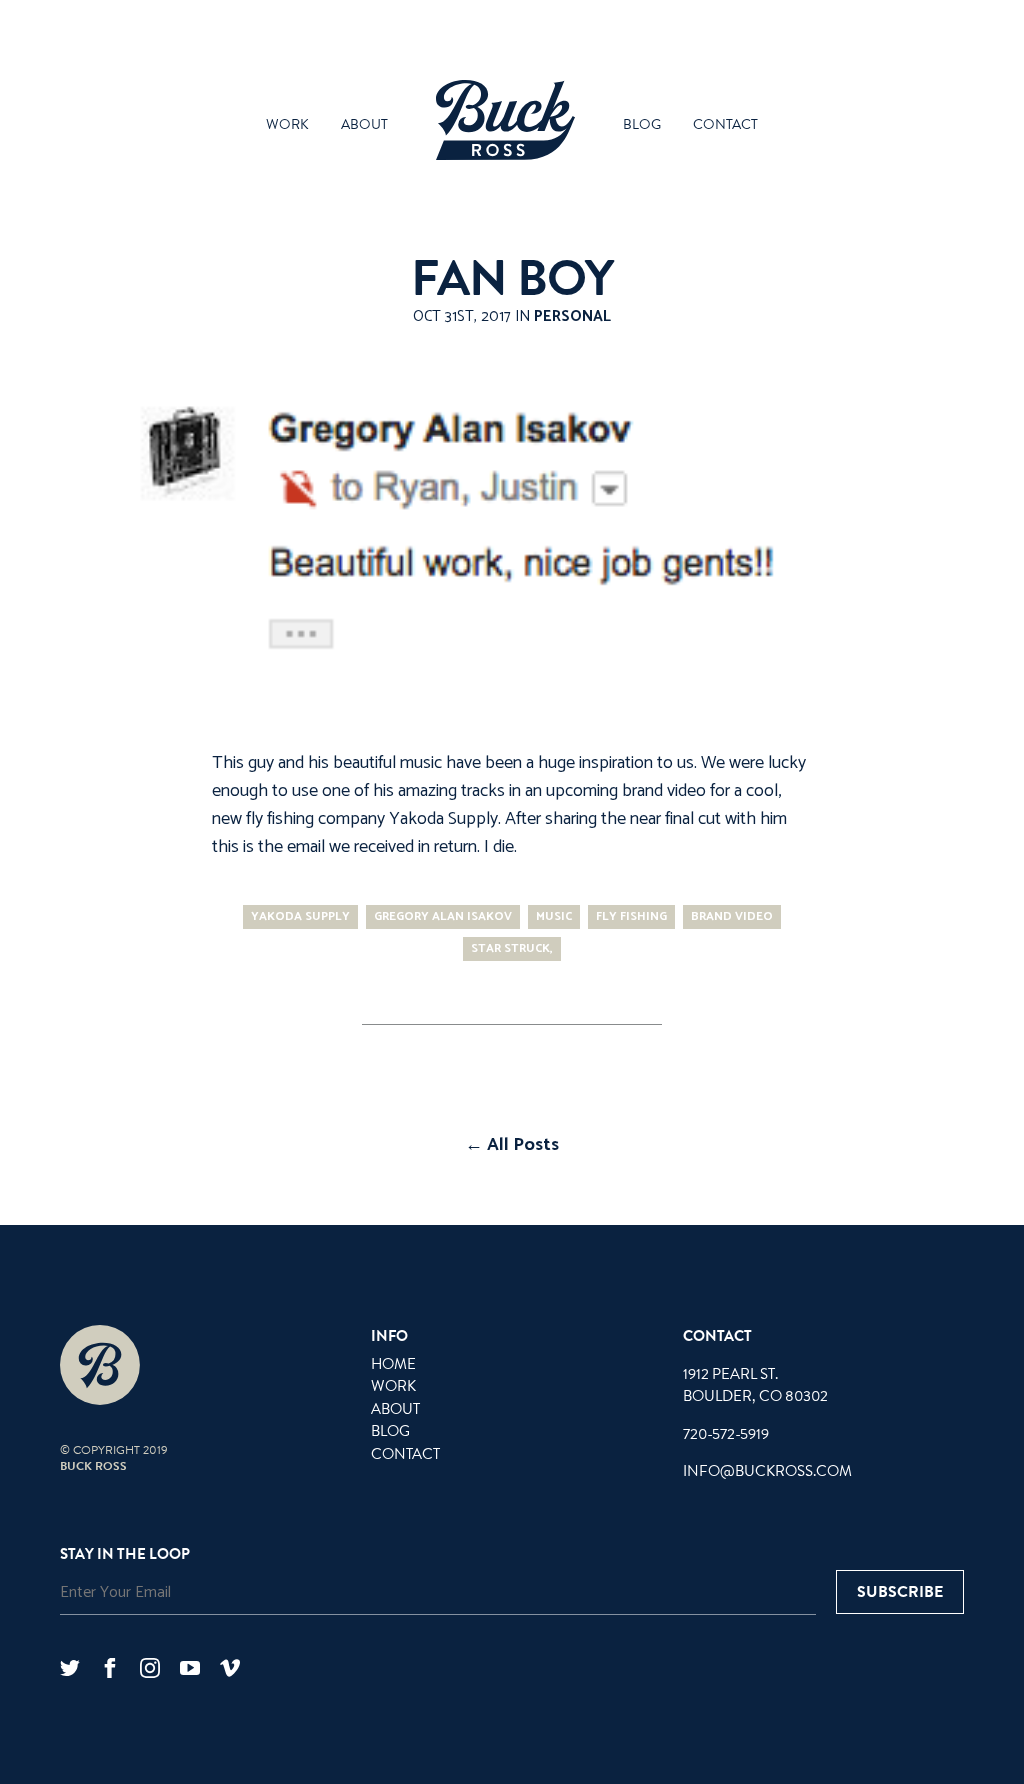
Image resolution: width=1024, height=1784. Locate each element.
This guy (243, 763)
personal (572, 316)
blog (642, 125)
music (554, 916)
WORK (393, 1386)
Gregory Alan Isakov (443, 916)
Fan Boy (512, 279)
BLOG (390, 1431)
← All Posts (512, 1145)
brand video (732, 916)
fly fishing (631, 916)
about (364, 125)
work (287, 125)
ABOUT (395, 1409)
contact (725, 125)
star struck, (512, 948)
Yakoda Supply (443, 819)
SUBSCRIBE (900, 1592)
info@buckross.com (767, 1471)
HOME (393, 1364)
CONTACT (405, 1454)
